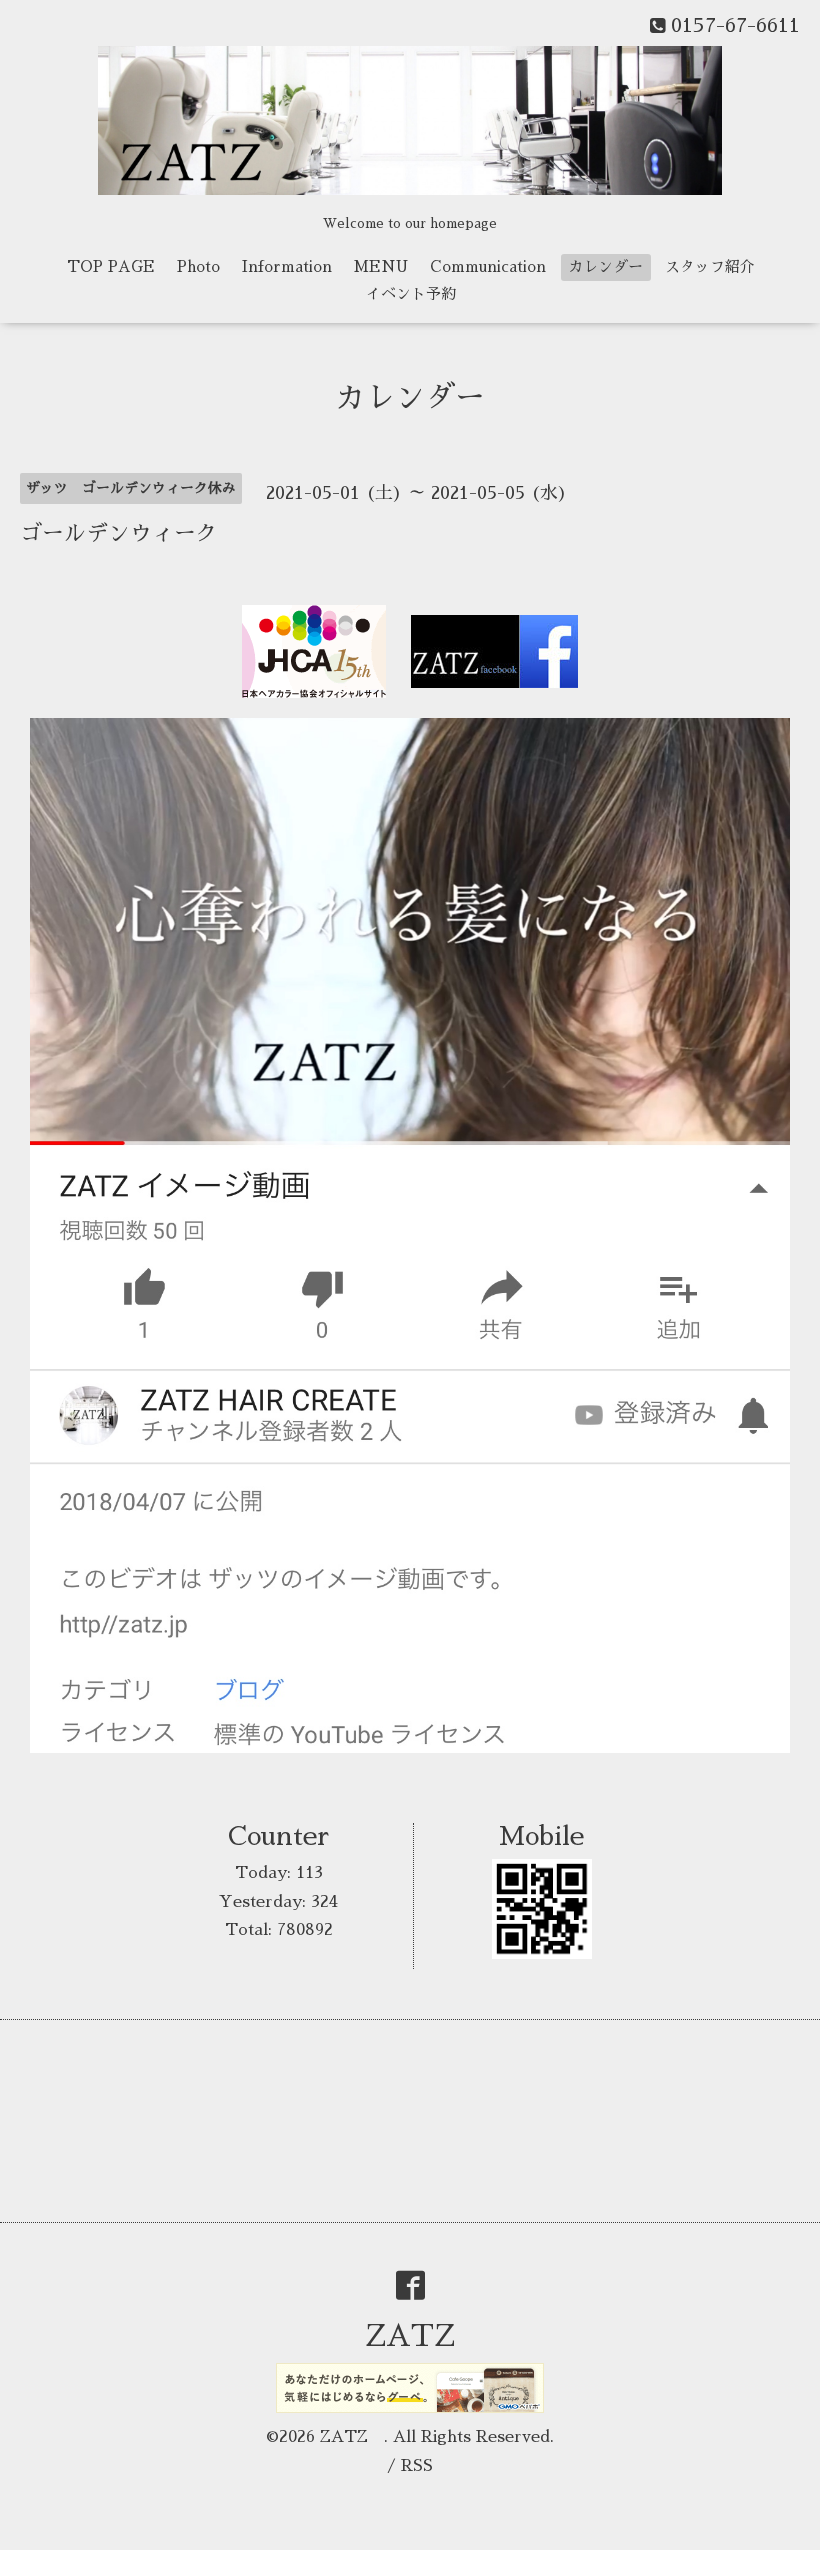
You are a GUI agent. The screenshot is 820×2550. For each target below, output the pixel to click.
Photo (198, 266)
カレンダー (605, 266)
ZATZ (425, 2336)
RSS (417, 2466)
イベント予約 (411, 293)
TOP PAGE (111, 266)
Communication (488, 266)
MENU (381, 266)
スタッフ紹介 (710, 266)
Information (287, 266)
